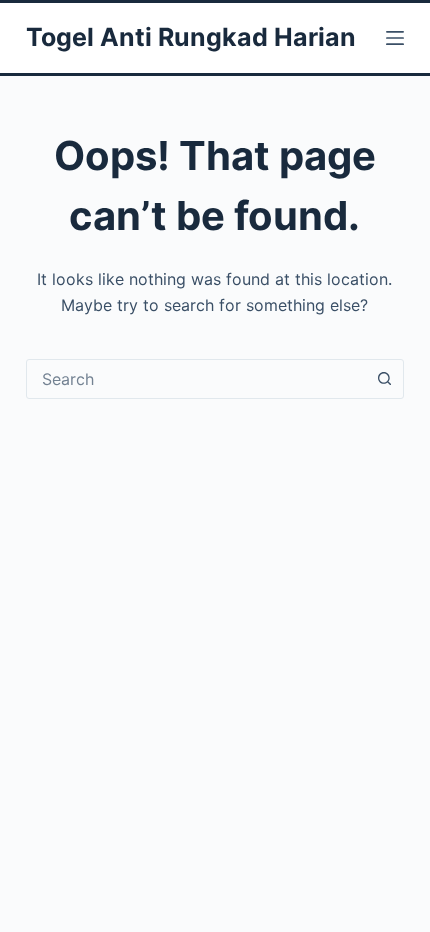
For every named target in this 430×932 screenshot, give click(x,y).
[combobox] (196, 379)
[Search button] (384, 379)
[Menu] (395, 38)
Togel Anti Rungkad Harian (191, 37)
